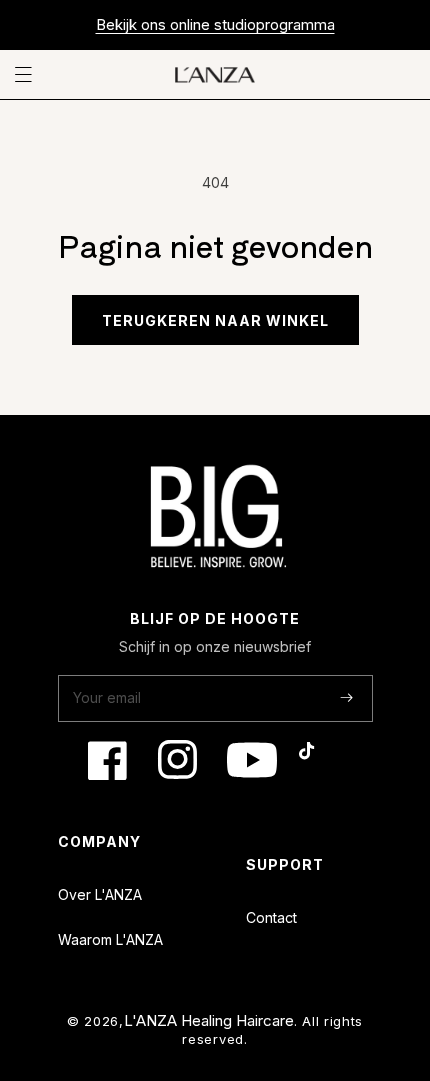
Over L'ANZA (100, 894)
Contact (271, 917)
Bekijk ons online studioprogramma (215, 24)
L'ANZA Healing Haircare (209, 1020)
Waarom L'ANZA (110, 939)
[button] (27, 75)
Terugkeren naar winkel (215, 320)
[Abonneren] (346, 697)
